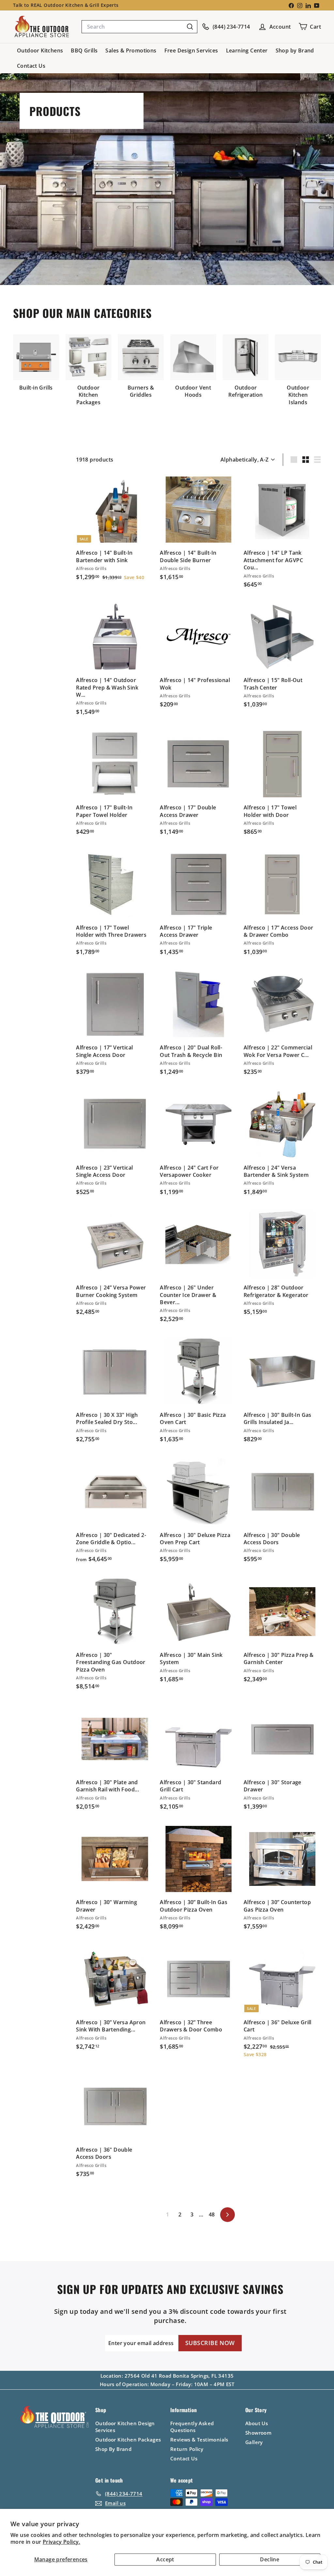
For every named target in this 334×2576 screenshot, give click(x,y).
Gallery (254, 2442)
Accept (165, 2559)
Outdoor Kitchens (40, 50)
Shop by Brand (295, 50)
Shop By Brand (113, 2449)
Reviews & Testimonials (199, 2440)
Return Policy (187, 2449)
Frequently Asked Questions (192, 2427)
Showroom (258, 2433)
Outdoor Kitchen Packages (128, 2440)
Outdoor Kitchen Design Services (125, 2427)
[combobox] (139, 27)
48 (212, 2214)
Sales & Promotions (131, 50)
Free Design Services (191, 50)
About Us (257, 2423)
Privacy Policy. (61, 2542)
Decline (270, 2559)
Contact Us (31, 66)
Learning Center (247, 50)
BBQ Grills (84, 50)
